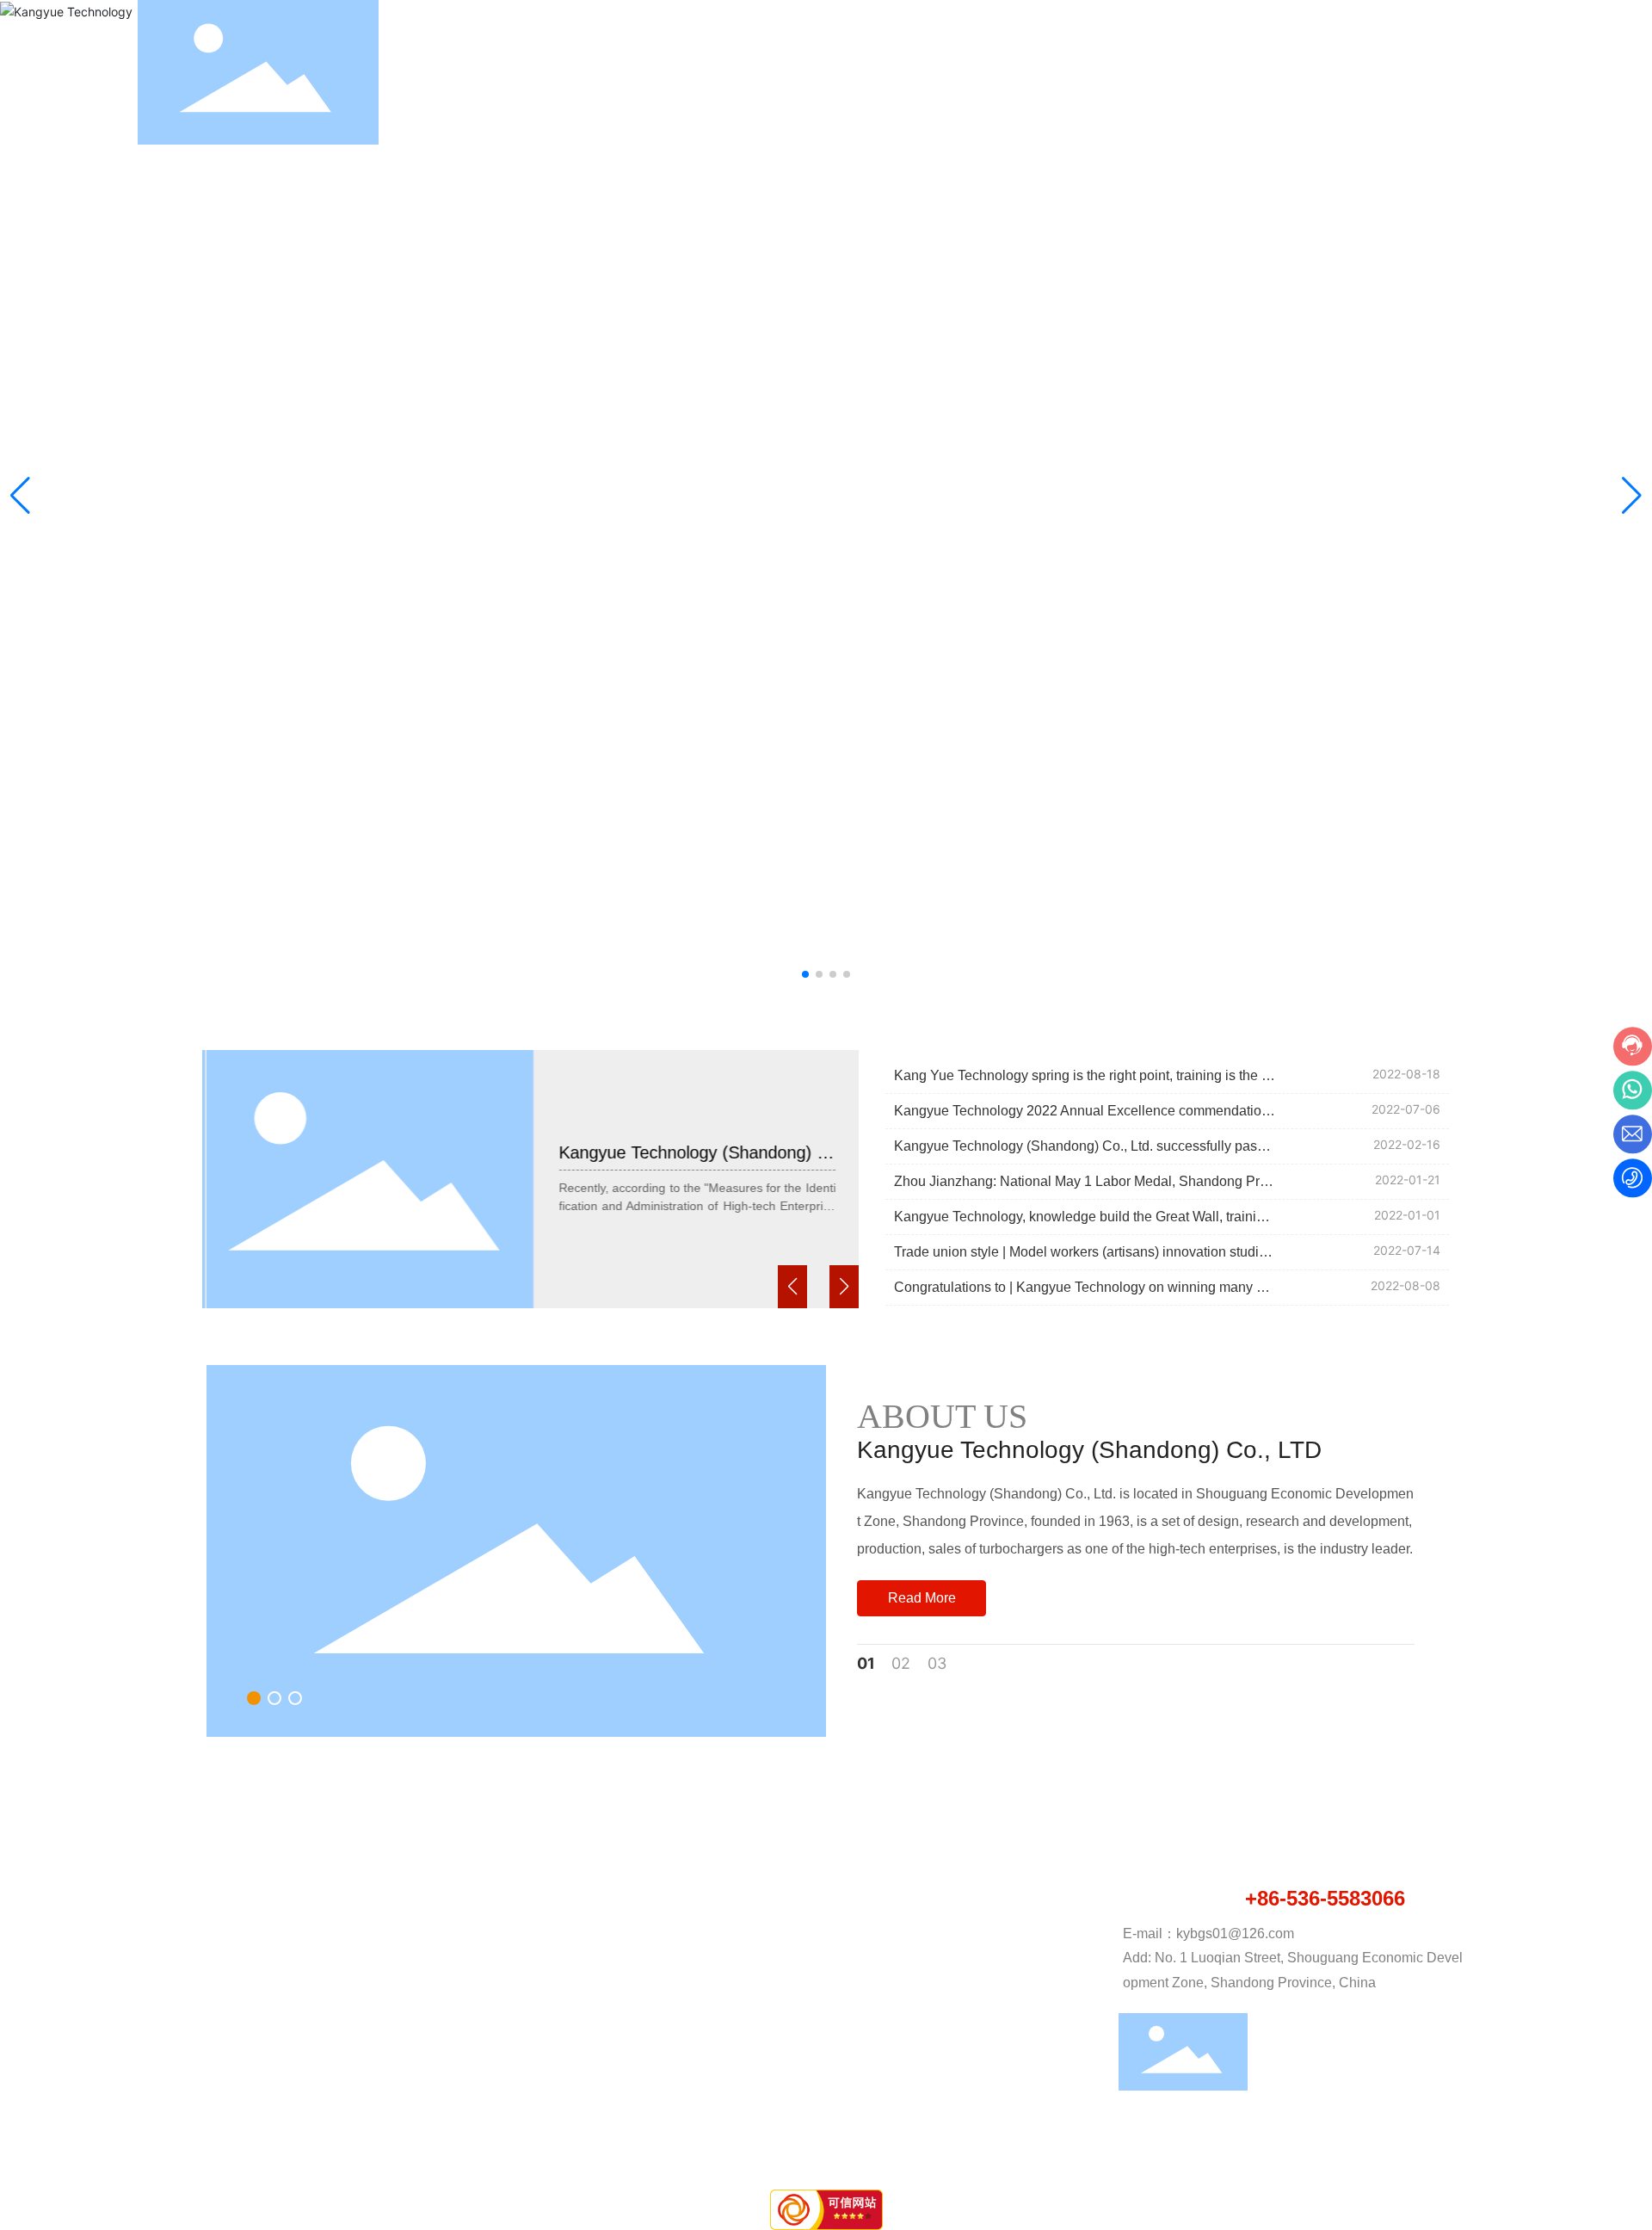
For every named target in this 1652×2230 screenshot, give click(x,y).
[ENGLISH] (1504, 71)
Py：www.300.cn (1359, 2162)
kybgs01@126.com (1235, 1933)
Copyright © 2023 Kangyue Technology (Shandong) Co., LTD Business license (419, 2160)
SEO (1433, 2162)
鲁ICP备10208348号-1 (1221, 2161)
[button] (805, 974)
